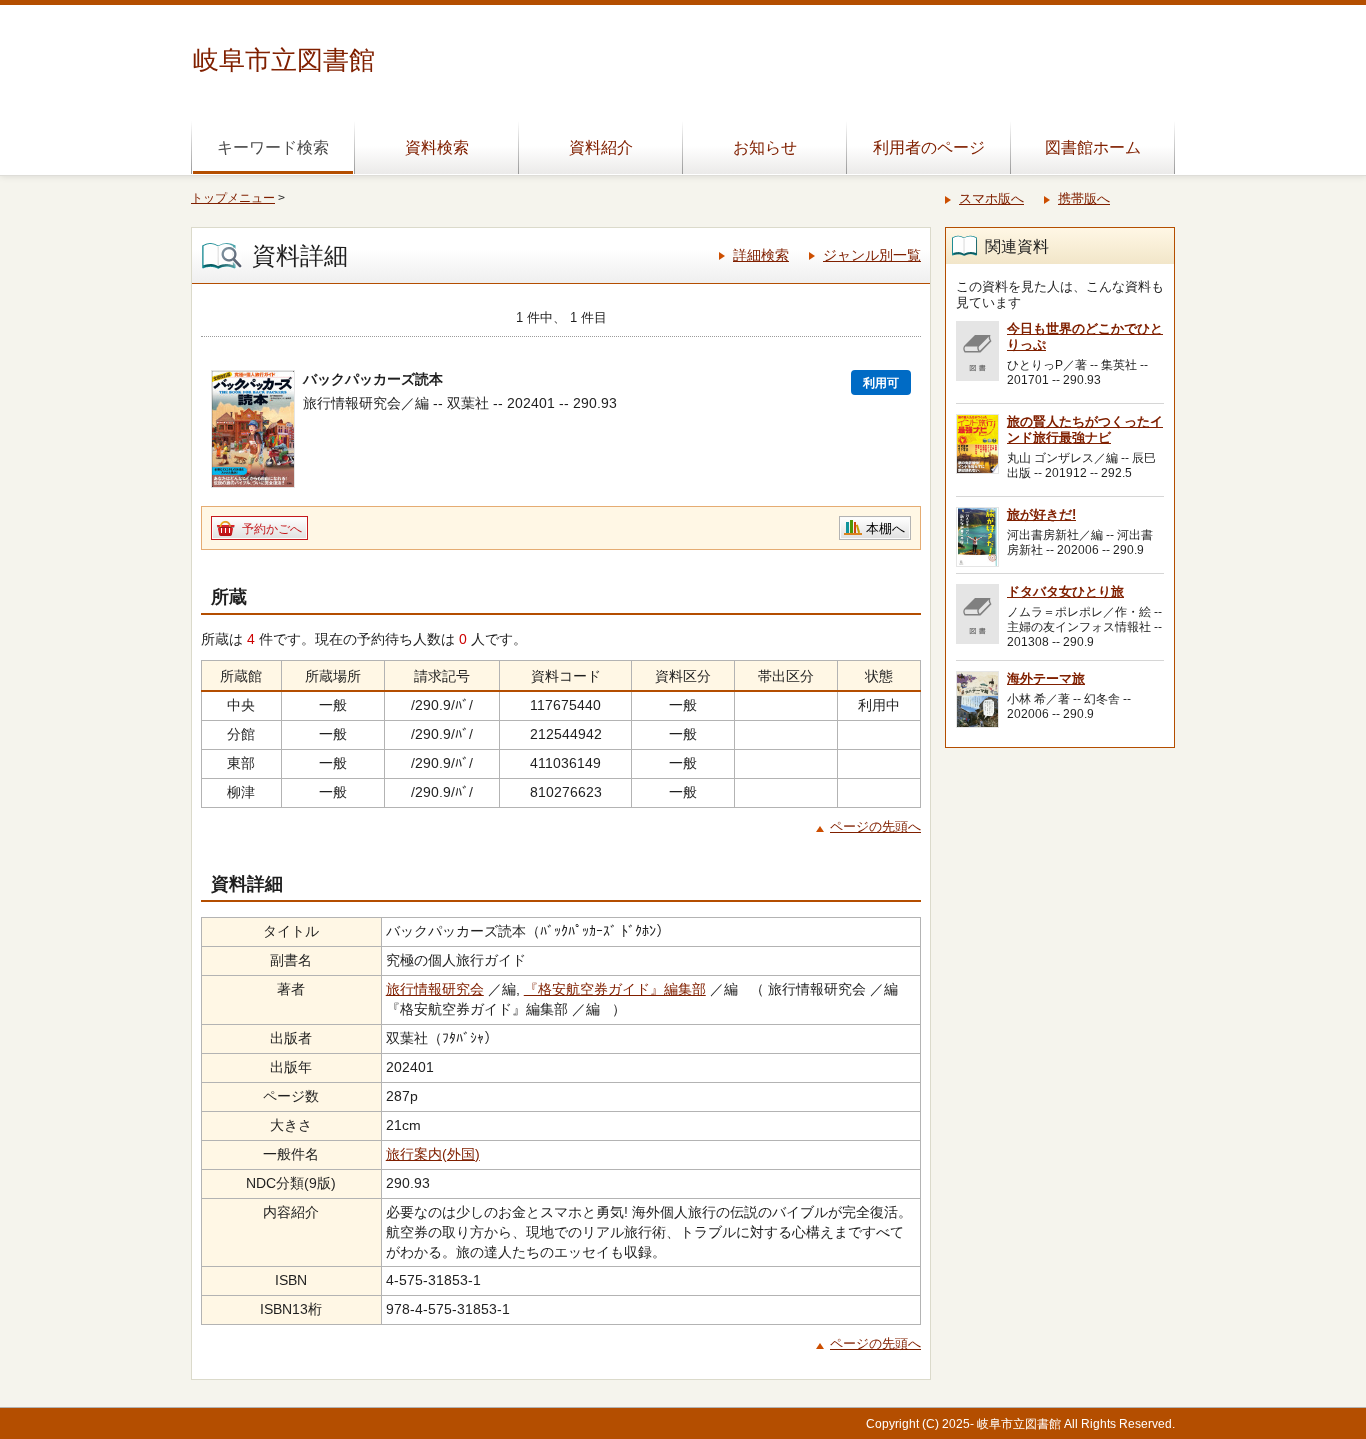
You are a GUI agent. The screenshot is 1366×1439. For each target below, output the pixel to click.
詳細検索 (761, 255)
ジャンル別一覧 (872, 255)
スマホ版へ (991, 198)
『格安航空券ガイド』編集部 (615, 989)
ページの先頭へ (875, 826)
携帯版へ (1084, 198)
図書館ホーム (1093, 147)
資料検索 (437, 147)
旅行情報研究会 (435, 989)
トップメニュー (233, 198)
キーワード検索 (273, 147)
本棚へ (885, 528)
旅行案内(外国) (433, 1154)
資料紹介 (601, 147)
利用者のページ (929, 147)
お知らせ (765, 147)
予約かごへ (272, 529)
